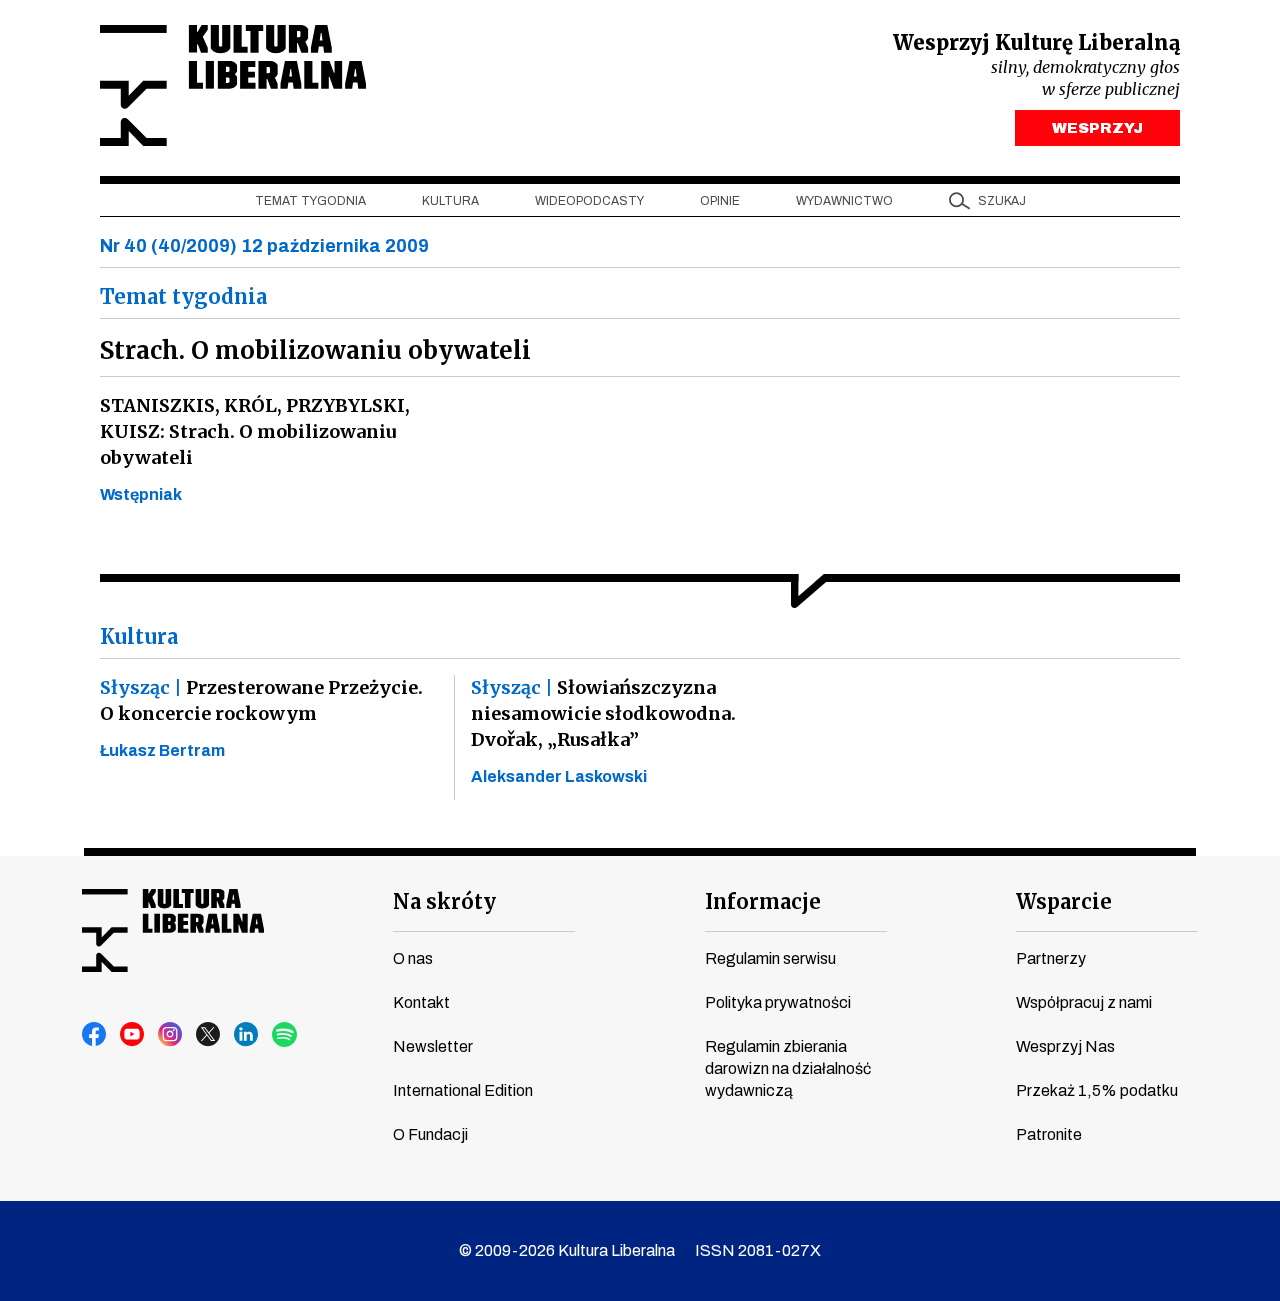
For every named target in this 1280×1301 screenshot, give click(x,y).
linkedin (247, 1035)
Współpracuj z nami (1084, 1002)
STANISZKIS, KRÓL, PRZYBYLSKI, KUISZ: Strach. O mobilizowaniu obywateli (255, 431)
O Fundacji (430, 1134)
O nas (413, 958)
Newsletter (433, 1046)
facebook (95, 1035)
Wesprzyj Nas (1065, 1046)
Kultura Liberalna (233, 85)
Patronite (1049, 1134)
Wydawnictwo (844, 201)
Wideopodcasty (589, 201)
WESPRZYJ (1097, 128)
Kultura (450, 201)
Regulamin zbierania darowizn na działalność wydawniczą (788, 1068)
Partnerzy (1051, 958)
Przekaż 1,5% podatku (1097, 1090)
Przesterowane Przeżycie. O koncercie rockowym (261, 700)
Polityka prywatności (778, 1002)
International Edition (463, 1090)
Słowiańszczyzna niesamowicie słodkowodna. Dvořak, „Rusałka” (603, 713)
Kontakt (421, 1002)
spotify (285, 1035)
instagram (171, 1035)
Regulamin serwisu (770, 958)
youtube (133, 1035)
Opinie (720, 201)
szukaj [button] (1002, 201)
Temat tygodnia (310, 201)
